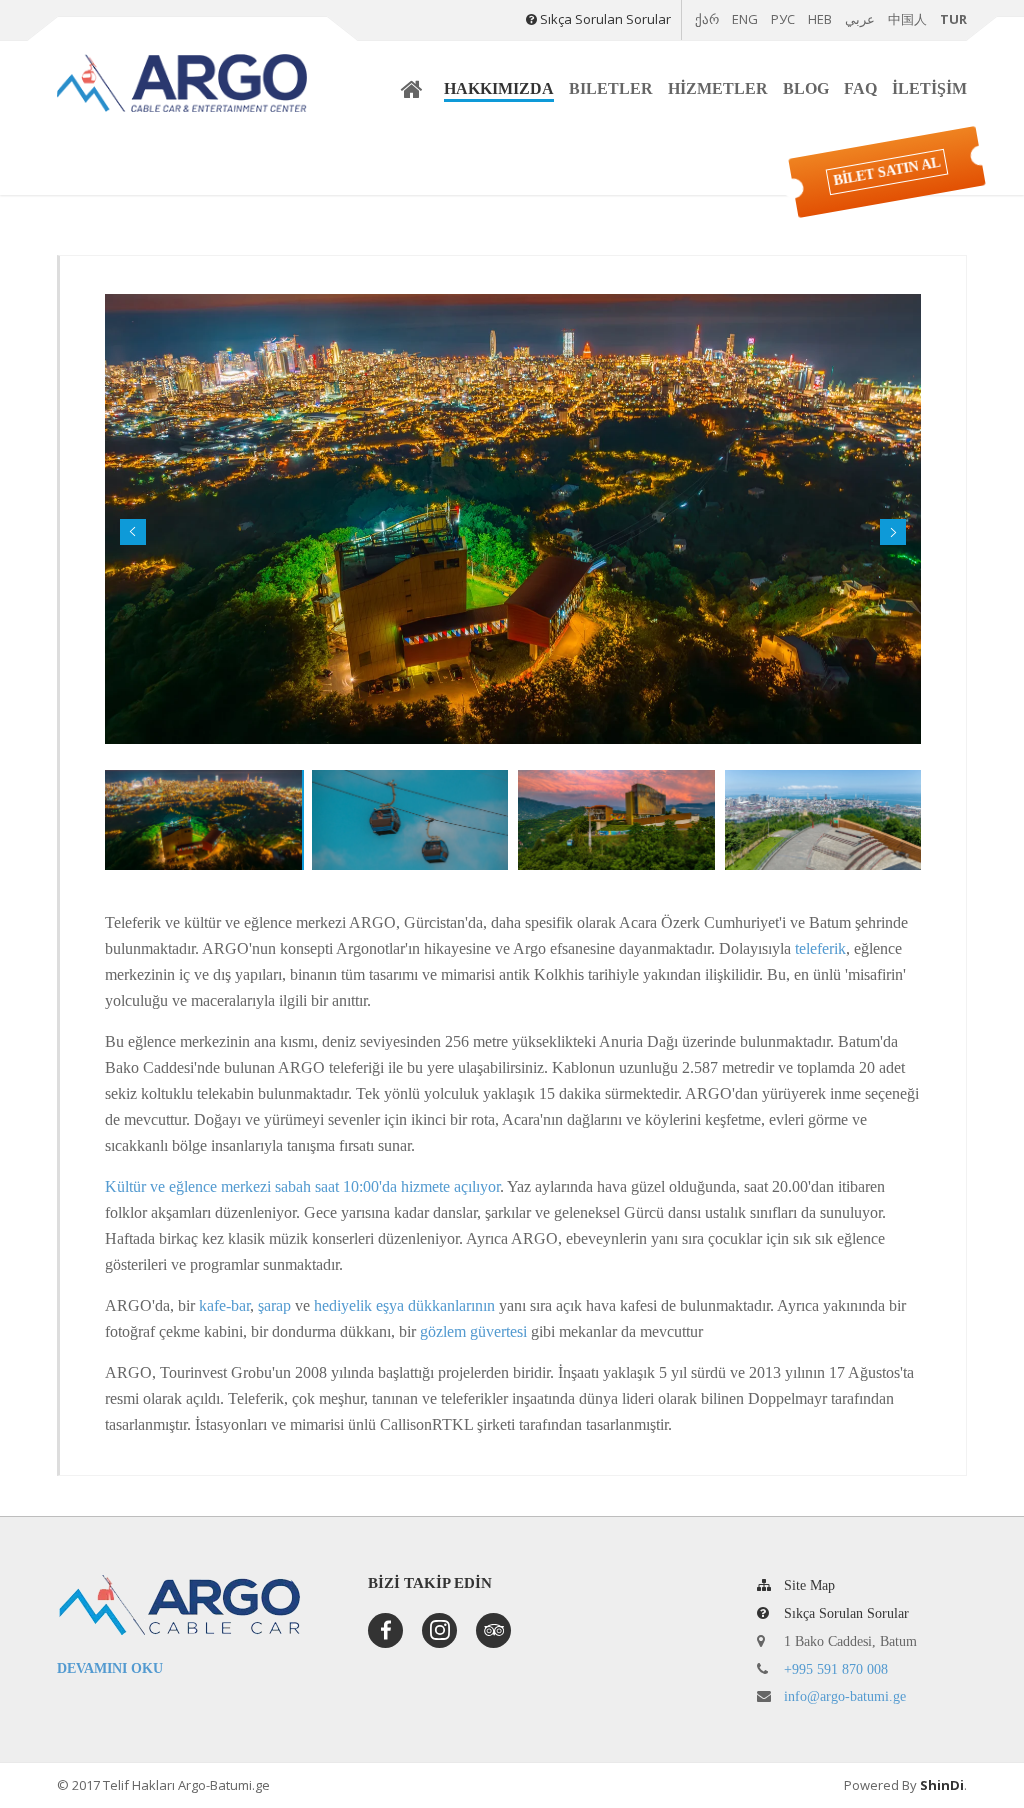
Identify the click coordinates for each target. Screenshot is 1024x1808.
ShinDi (942, 1785)
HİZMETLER (718, 88)
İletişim (929, 88)
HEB (820, 19)
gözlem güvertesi (473, 1331)
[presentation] (133, 532)
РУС (783, 19)
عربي (860, 19)
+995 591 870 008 (836, 1669)
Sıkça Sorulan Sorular (605, 19)
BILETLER (611, 88)
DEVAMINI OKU (110, 1668)
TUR (953, 19)
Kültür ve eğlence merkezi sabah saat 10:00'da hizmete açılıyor (302, 1186)
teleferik (820, 948)
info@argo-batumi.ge (845, 1696)
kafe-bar (224, 1305)
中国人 (907, 19)
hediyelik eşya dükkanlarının (404, 1305)
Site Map (807, 1585)
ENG (745, 19)
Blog (806, 88)
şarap (274, 1305)
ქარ (707, 19)
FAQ (860, 88)
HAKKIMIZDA (499, 88)
